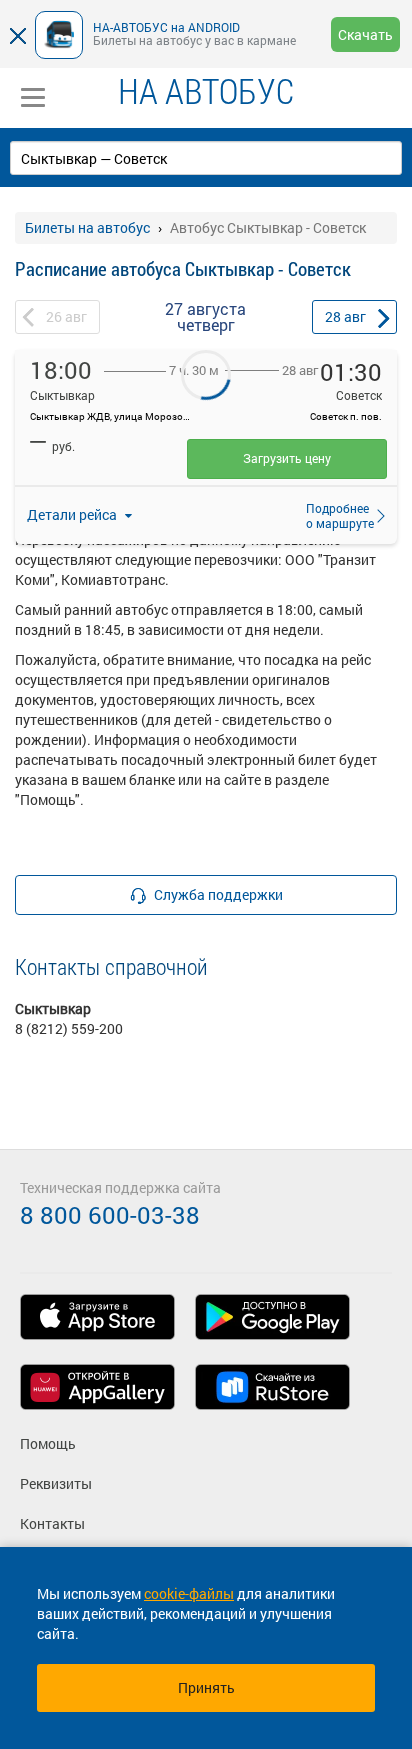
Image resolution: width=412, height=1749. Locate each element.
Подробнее (334, 515)
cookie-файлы (189, 1593)
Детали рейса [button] (73, 514)
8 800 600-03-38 (110, 1215)
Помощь (48, 1443)
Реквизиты (56, 1483)
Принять (206, 1687)
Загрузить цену (287, 458)
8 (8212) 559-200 (69, 1028)
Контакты (52, 1523)
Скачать (365, 34)
